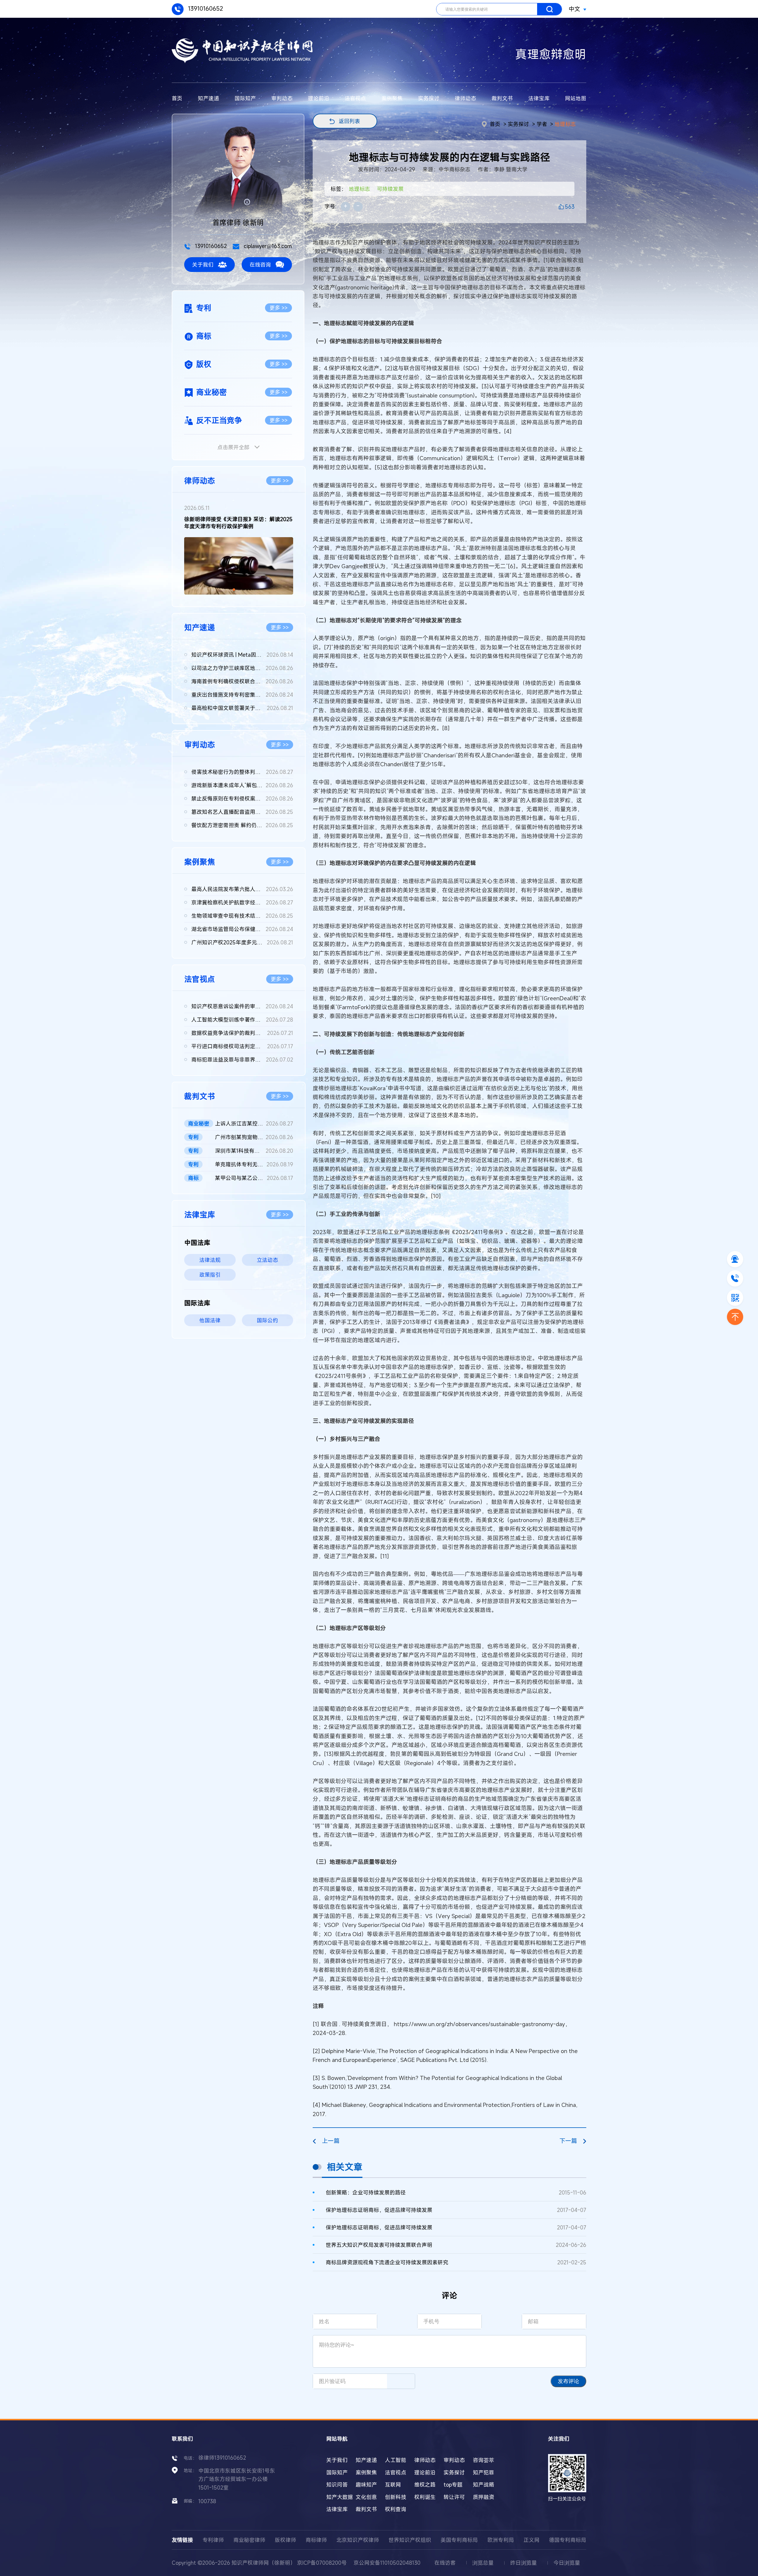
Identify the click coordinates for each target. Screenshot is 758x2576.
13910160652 (205, 8)
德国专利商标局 (568, 2540)
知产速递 (208, 98)
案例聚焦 (392, 98)
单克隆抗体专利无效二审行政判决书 (254, 1164)
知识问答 (337, 2485)
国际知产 (245, 98)
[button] (234, 590)
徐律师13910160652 (222, 2458)
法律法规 (210, 1260)
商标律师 (316, 2540)
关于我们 (203, 265)
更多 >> (278, 308)
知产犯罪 (484, 2472)
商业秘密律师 (249, 2540)
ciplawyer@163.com (267, 246)
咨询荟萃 (484, 2460)
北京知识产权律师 (358, 2540)
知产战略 (484, 2485)
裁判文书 (502, 98)
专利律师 (213, 2540)
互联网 (393, 2485)
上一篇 (331, 2141)
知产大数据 (340, 2497)
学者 (542, 124)
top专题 (453, 2485)
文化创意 (366, 2497)
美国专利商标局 (459, 2540)
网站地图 (576, 98)
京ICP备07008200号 (322, 2563)
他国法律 (210, 1320)
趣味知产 (366, 2485)
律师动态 (465, 98)
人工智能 (396, 2460)
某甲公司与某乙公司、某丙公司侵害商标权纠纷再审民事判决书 (254, 1178)
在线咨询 (260, 265)
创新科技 (396, 2497)
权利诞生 (425, 2497)
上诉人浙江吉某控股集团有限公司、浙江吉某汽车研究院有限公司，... (254, 1123)
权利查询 (396, 2509)
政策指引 (210, 1275)
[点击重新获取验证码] (401, 2381)
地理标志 (565, 124)
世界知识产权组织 (410, 2540)
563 (570, 207)
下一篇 (568, 2141)
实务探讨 (429, 98)
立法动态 (267, 1260)
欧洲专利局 (501, 2540)
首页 (177, 98)
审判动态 (282, 98)
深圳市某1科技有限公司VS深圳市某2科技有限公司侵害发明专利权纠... (254, 1151)
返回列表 (349, 121)
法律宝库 (539, 98)
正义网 (531, 2540)
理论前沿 (319, 98)
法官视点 (355, 98)
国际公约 (267, 1320)
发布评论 (568, 2381)
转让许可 (454, 2497)
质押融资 (484, 2497)
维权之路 (425, 2485)
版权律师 (285, 2540)
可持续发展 (390, 189)
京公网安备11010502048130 (387, 2563)
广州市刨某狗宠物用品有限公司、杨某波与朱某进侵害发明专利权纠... (254, 1137)
